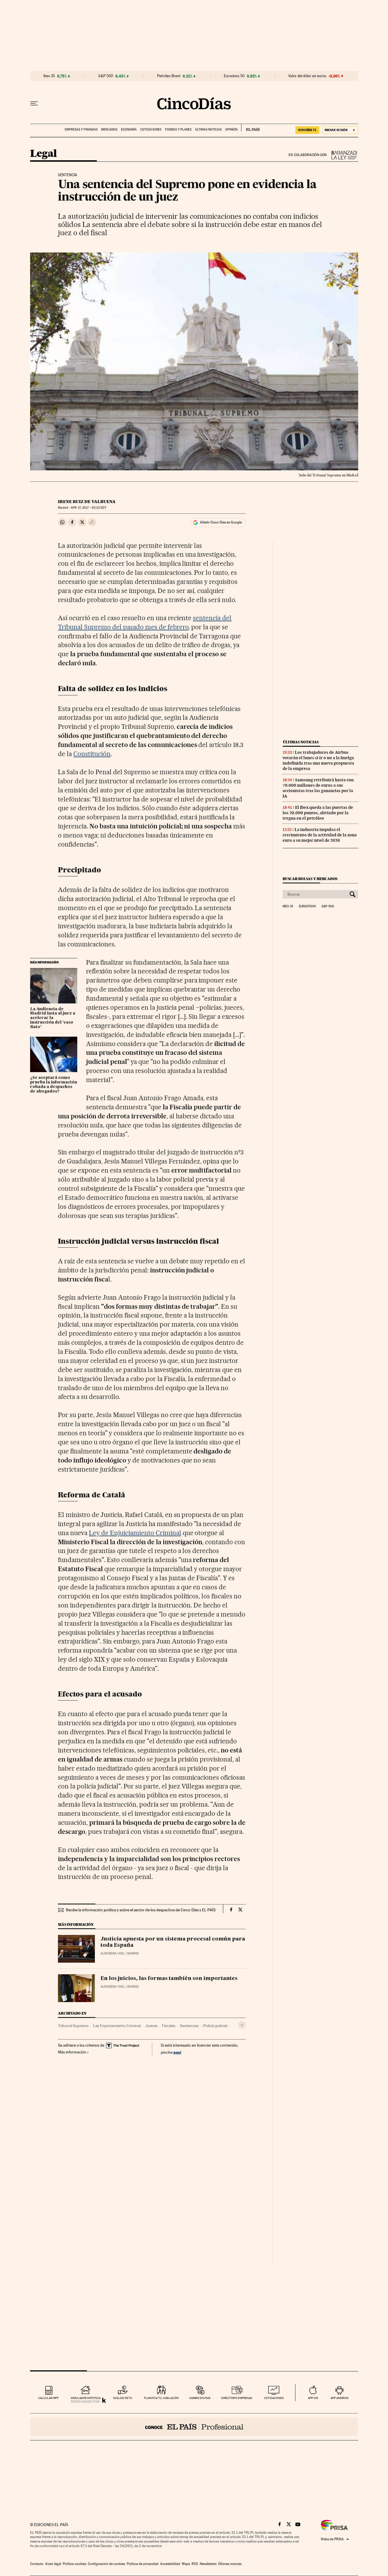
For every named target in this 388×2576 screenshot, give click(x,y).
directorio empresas (237, 2398)
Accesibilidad (170, 2564)
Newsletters (208, 2564)
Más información (72, 2052)
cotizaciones (274, 2398)
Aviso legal (53, 2564)
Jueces (151, 2026)
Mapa (186, 2564)
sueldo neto (123, 2398)
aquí (177, 2052)
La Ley (343, 155)
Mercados (109, 130)
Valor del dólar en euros (307, 76)
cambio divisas (200, 2398)
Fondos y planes (178, 130)
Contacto (37, 2564)
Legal (43, 154)
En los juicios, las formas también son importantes (169, 1979)
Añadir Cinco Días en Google (221, 522)
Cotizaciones (151, 130)
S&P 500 (106, 76)
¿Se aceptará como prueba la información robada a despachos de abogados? (54, 1085)
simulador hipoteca (86, 2398)
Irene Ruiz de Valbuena (87, 502)
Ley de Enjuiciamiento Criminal (135, 1533)
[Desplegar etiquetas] (242, 2025)
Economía (129, 130)
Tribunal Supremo (73, 2026)
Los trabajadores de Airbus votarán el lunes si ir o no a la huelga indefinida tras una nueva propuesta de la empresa (318, 760)
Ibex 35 (49, 76)
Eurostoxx (307, 906)
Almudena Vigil (113, 1953)
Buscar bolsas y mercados (310, 879)
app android (340, 2398)
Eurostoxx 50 (234, 76)
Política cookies (74, 2564)
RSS (195, 2564)
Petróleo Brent (169, 76)
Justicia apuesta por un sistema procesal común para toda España (173, 1942)
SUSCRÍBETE (307, 130)
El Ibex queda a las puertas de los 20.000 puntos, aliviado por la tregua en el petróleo (318, 813)
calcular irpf (48, 2398)
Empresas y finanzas (81, 130)
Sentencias (189, 2026)
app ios (313, 2398)
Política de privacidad (143, 2564)
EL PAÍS (250, 128)
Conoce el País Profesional (194, 2427)
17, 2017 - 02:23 (88, 508)
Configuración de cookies (106, 2564)
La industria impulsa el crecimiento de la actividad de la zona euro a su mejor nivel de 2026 (320, 835)
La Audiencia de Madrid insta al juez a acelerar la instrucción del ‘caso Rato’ (53, 1018)
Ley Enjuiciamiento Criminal (117, 2026)
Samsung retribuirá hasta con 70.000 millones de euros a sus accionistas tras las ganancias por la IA (318, 788)
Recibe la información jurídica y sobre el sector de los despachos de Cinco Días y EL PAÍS (141, 1910)
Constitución (92, 754)
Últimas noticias (208, 130)
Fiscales (169, 2026)
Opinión (231, 130)
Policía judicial (215, 2026)
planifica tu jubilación (161, 2398)
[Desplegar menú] (34, 104)
